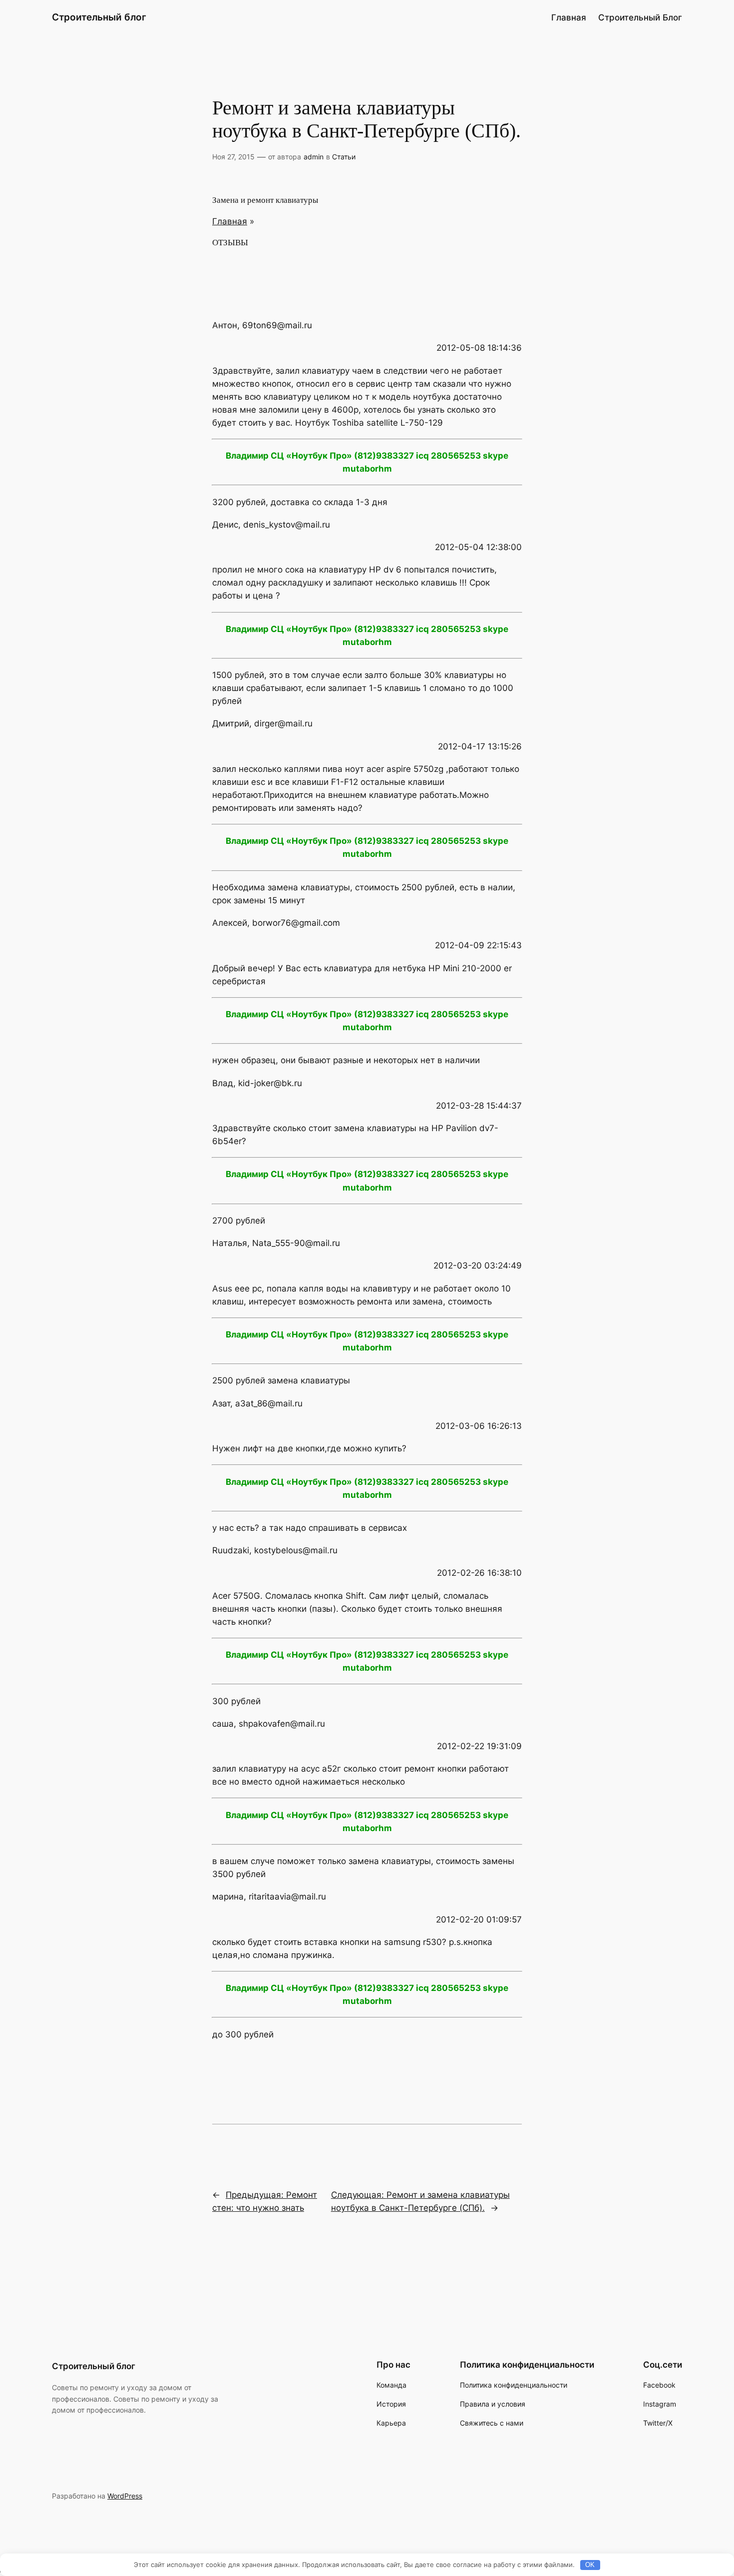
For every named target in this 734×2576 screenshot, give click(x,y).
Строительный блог (99, 17)
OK (590, 2565)
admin (314, 157)
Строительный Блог (640, 17)
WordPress (125, 2496)
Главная (569, 17)
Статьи (344, 157)
